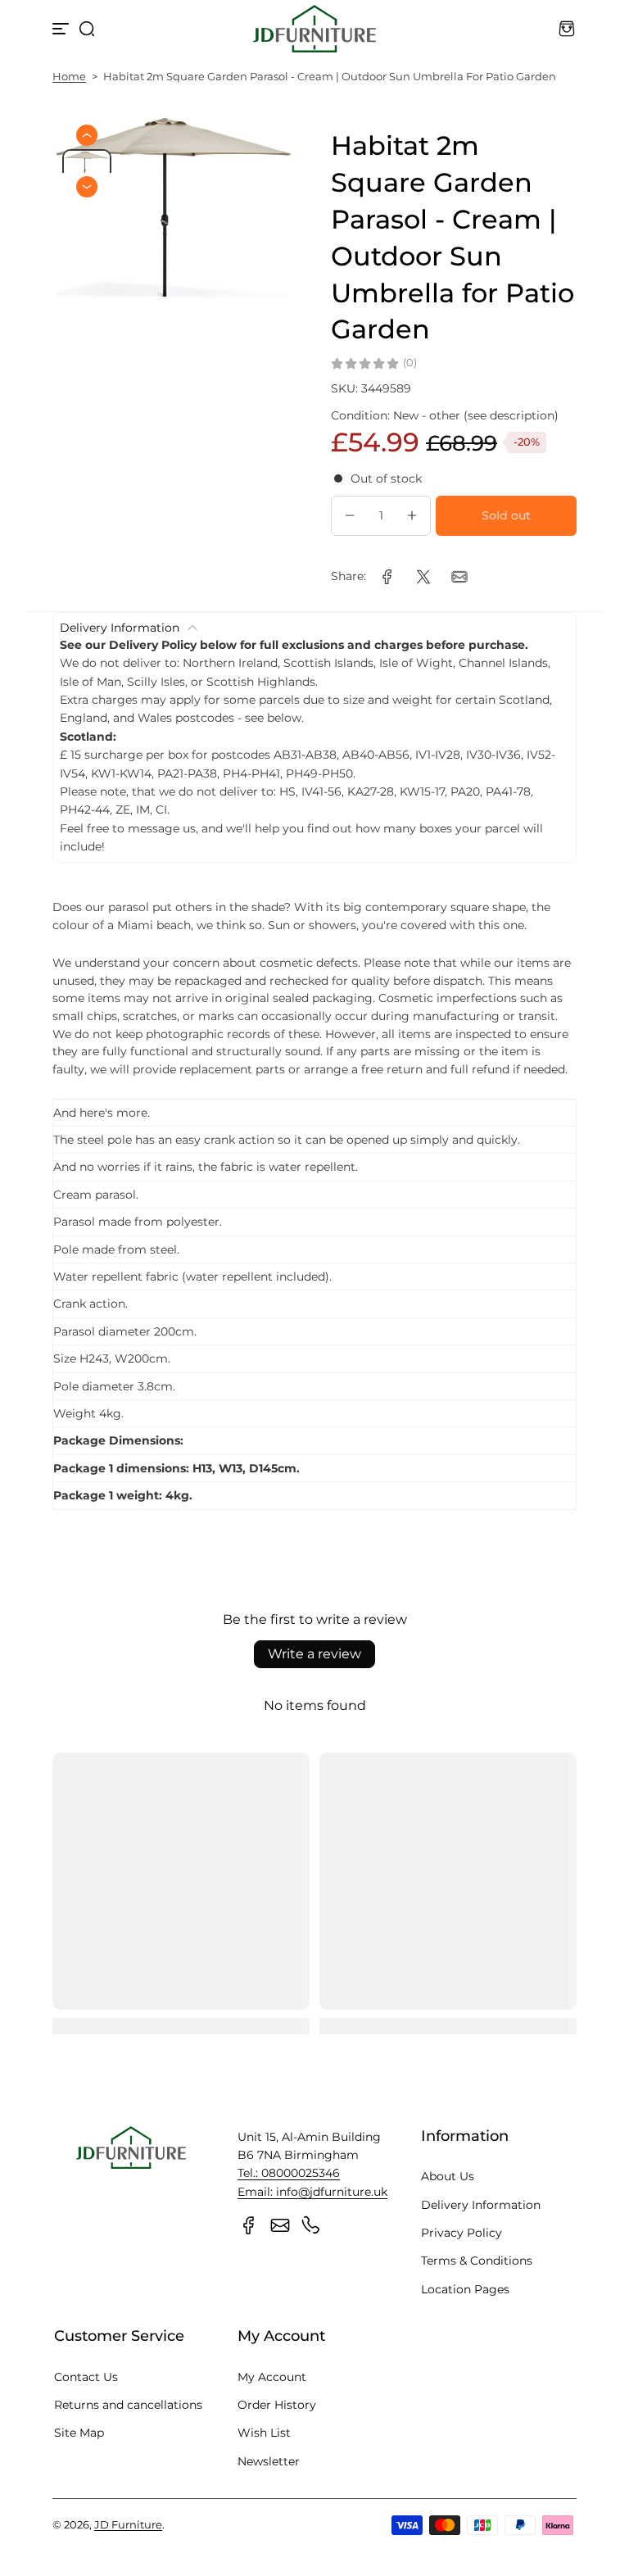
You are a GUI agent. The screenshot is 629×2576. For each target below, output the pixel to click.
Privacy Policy (462, 2233)
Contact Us (86, 2377)
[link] (387, 577)
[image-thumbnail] (87, 168)
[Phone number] (311, 2225)
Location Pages (465, 2289)
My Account (272, 2377)
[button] (87, 29)
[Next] (87, 187)
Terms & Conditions (477, 2261)
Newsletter (269, 2461)
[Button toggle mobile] (62, 29)
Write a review (314, 1654)
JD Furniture (128, 2525)
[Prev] (87, 135)
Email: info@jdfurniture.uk (312, 2192)
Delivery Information (481, 2205)
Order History (277, 2405)
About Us (448, 2176)
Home (69, 77)
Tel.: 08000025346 (289, 2173)
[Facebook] (249, 2225)
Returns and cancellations (128, 2405)
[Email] (280, 2225)
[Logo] (314, 29)
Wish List (264, 2433)
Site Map (79, 2433)
